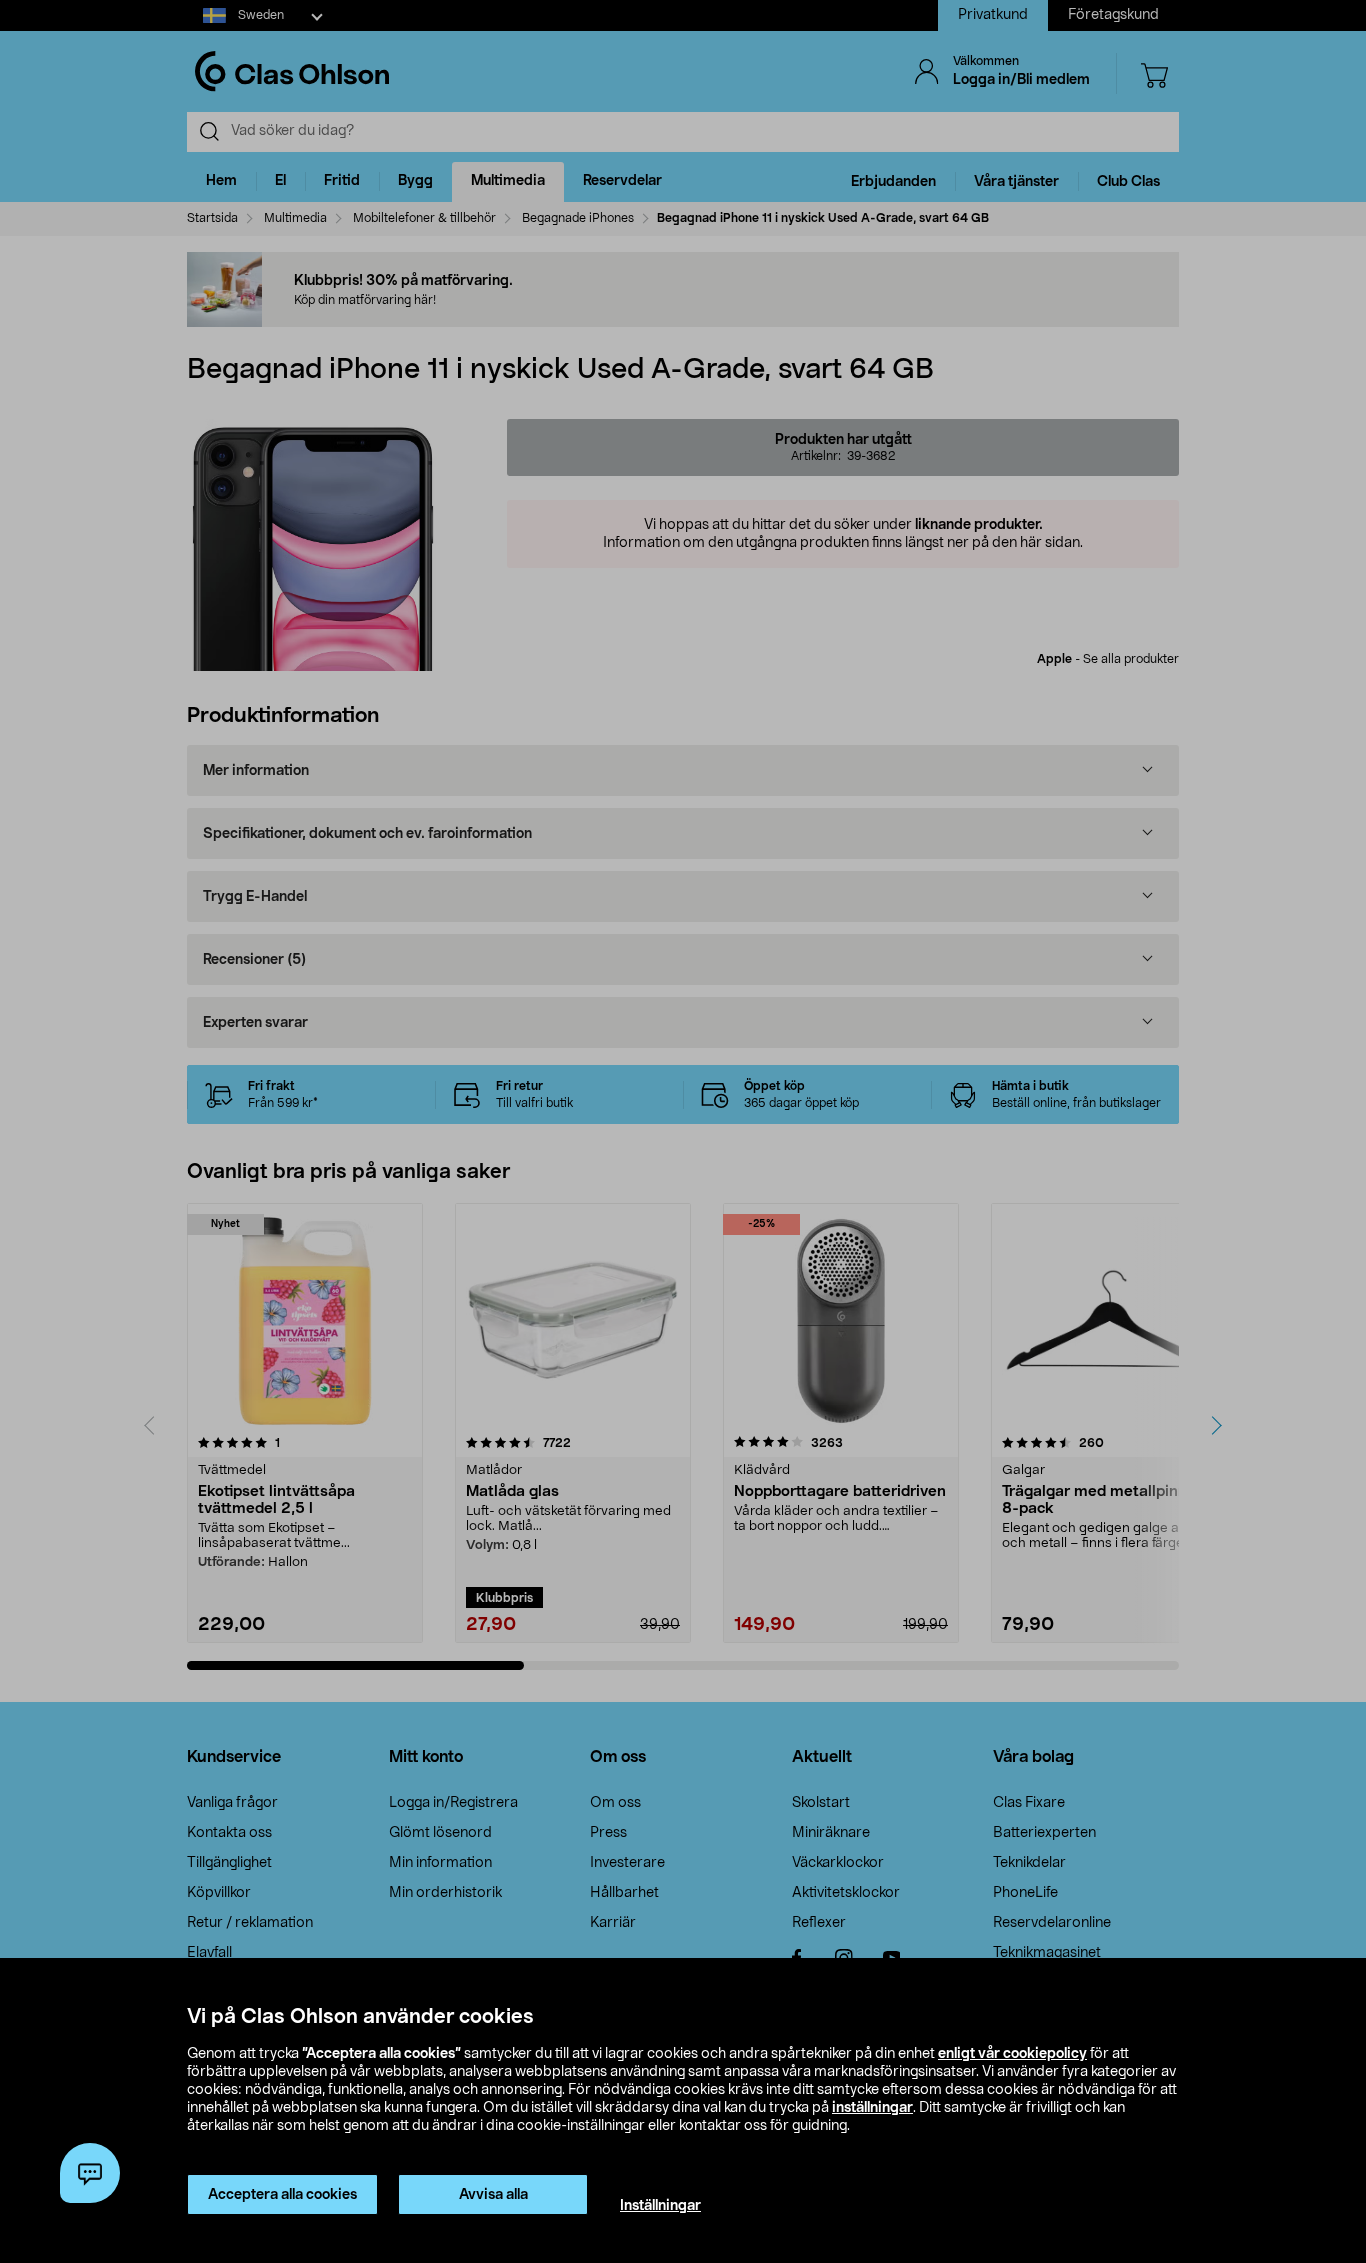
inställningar (872, 2108)
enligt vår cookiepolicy (1012, 2054)
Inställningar (660, 2206)
